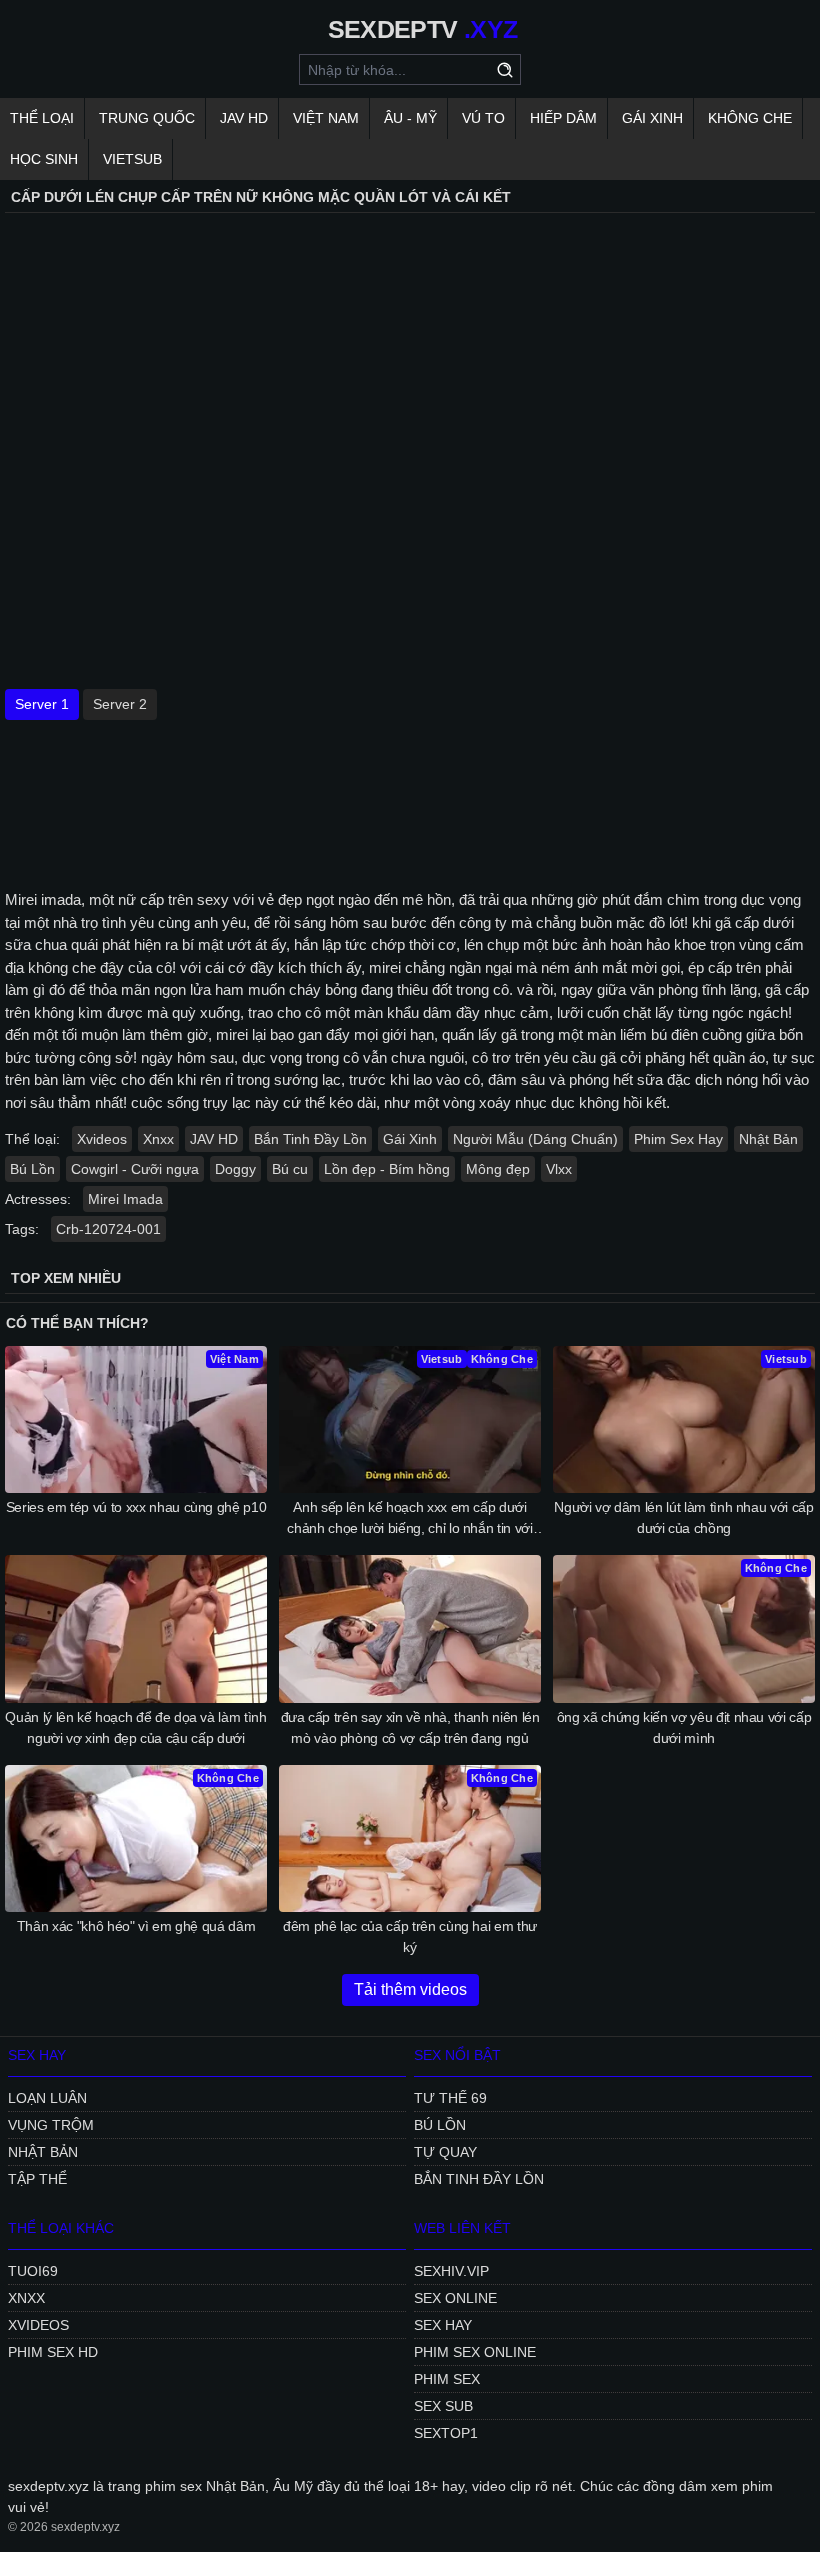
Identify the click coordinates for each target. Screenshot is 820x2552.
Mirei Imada (125, 1199)
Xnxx (158, 1139)
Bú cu (290, 1169)
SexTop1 (446, 2433)
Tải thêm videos (410, 1989)
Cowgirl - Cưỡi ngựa (135, 1169)
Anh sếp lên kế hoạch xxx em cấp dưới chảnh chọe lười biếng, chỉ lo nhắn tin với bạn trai (409, 1519)
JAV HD (244, 118)
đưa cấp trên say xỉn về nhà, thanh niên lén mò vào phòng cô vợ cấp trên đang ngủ (410, 1727)
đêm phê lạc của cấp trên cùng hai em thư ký (410, 1936)
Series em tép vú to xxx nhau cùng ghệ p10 (136, 1507)
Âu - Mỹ (410, 118)
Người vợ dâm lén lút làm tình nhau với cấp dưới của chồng (683, 1517)
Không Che (750, 118)
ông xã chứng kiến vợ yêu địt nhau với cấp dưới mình (684, 1727)
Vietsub (132, 159)
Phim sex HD (53, 2352)
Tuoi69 (33, 2271)
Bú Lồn (32, 1169)
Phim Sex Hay (678, 1139)
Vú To (483, 118)
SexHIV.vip (451, 2271)
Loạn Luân (47, 2098)
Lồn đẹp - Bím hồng (387, 1169)
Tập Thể (37, 2179)
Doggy (235, 1169)
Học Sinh (44, 159)
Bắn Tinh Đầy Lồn (310, 1139)
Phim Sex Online (475, 2352)
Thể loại (42, 118)
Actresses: (38, 1199)
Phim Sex (447, 2379)
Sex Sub (443, 2406)
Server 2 (120, 704)
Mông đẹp (498, 1169)
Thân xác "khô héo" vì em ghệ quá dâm (136, 1926)
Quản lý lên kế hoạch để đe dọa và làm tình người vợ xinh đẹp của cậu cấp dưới (135, 1727)
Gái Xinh (652, 118)
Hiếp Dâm (563, 118)
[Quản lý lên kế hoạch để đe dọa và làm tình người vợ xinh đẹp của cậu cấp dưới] (136, 1628)
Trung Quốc (147, 118)
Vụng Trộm (51, 2125)
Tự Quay (445, 2152)
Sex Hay (443, 2325)
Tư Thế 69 (450, 2098)
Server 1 (42, 704)
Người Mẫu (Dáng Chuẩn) (535, 1139)
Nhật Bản (768, 1139)
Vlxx (559, 1169)
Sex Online (455, 2298)
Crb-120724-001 (108, 1229)
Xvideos (102, 1139)
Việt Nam (326, 118)
